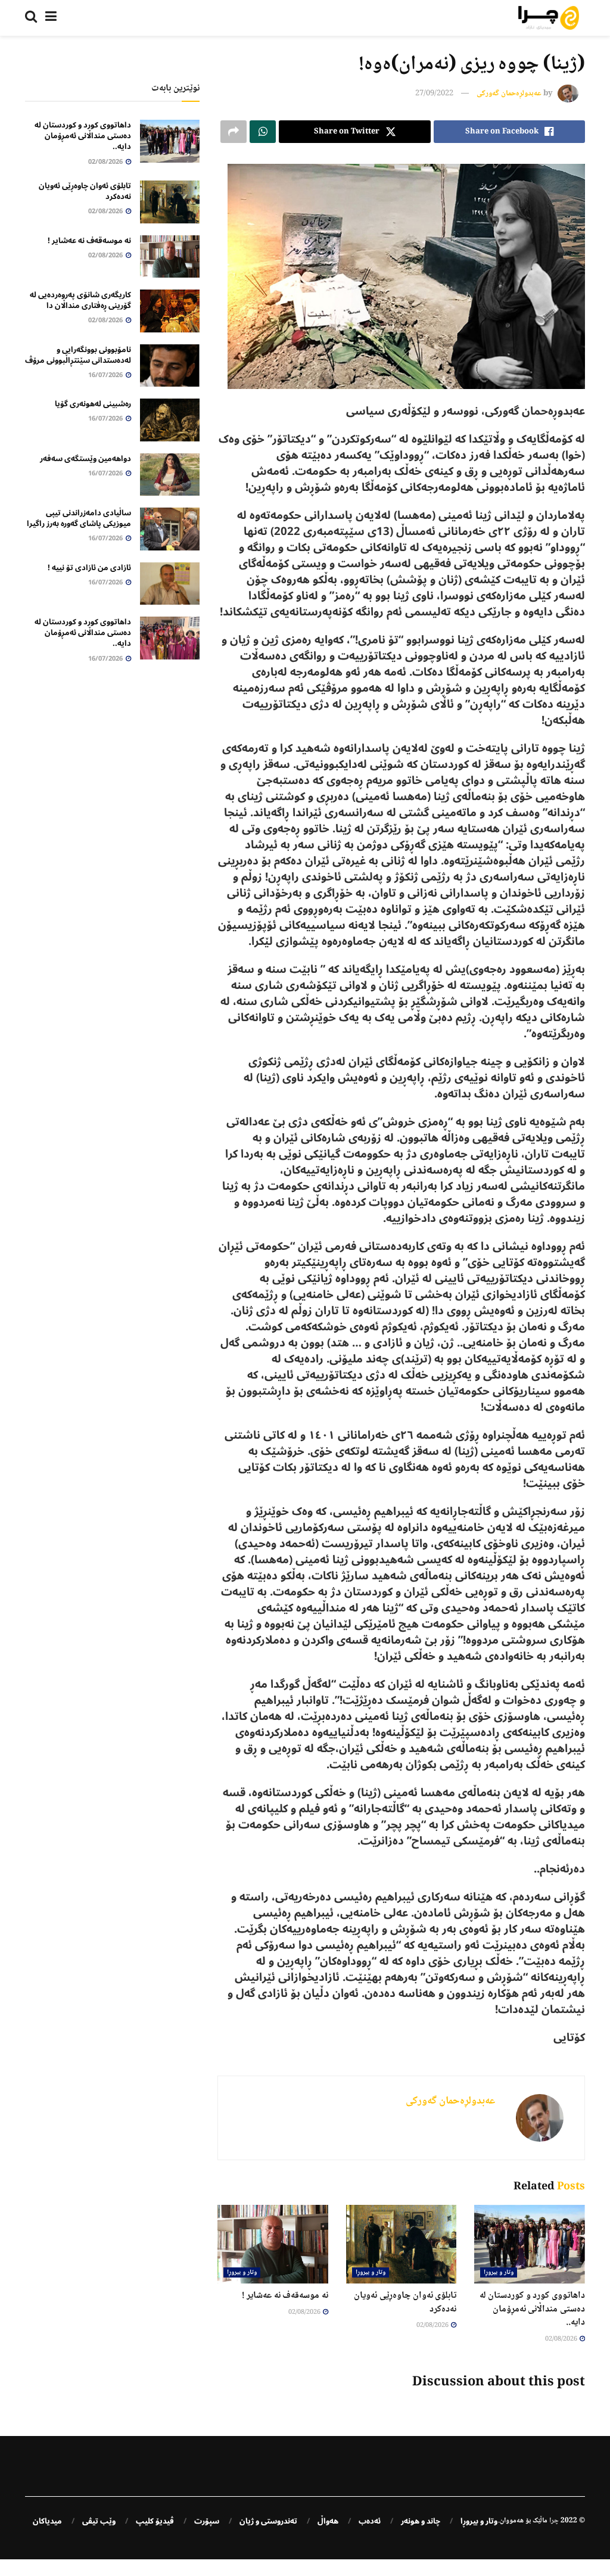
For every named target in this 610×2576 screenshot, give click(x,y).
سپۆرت (207, 2521)
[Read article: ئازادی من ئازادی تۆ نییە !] (170, 584)
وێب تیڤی (99, 2521)
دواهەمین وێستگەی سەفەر (85, 459)
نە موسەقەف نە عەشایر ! (285, 2296)
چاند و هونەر (421, 2521)
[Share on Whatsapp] (263, 132)
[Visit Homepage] (549, 18)
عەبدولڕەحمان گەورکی (509, 94)
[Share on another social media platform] (234, 132)
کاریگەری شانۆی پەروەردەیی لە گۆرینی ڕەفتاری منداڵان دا (80, 300)
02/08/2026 (562, 2339)
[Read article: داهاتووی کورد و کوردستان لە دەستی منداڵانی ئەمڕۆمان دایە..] (530, 2244)
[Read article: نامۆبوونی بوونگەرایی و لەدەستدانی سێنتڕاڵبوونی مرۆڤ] (170, 366)
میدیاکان (47, 2521)
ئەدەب (370, 2521)
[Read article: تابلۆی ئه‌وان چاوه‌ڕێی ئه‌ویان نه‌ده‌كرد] (402, 2244)
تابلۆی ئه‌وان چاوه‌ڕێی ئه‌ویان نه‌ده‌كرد (405, 2302)
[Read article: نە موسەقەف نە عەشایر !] (273, 2244)
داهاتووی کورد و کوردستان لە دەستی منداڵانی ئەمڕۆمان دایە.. (532, 2309)
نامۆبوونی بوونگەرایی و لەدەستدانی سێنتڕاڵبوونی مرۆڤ (78, 355)
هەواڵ (328, 2521)
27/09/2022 (434, 94)
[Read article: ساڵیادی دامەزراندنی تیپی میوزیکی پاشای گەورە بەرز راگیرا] (170, 529)
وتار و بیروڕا (499, 2272)
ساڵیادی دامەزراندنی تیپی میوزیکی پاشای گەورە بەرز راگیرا (79, 518)
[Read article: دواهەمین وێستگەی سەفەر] (170, 475)
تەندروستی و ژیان (268, 2521)
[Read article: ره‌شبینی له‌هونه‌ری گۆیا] (170, 420)
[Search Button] (31, 18)
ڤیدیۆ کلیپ (155, 2521)
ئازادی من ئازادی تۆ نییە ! (89, 568)
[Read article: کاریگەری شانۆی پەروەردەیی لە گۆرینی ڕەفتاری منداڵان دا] (170, 311)
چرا (554, 2521)
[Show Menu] (51, 18)
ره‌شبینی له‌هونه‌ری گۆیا (93, 404)
